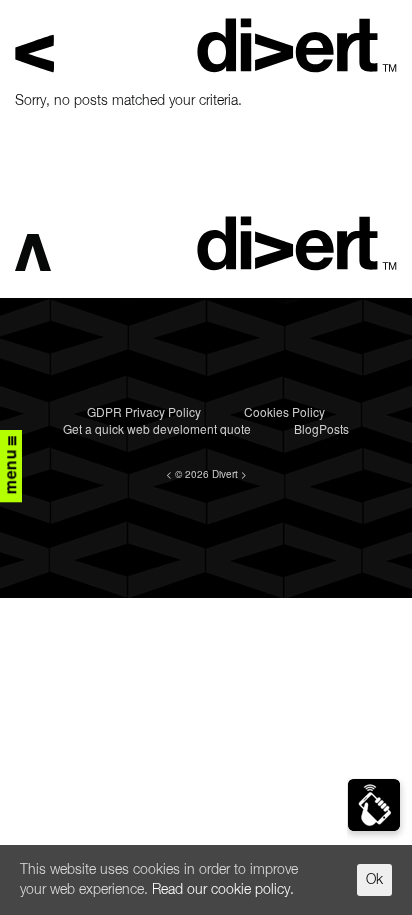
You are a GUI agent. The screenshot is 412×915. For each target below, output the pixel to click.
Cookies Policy (284, 411)
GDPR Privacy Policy (144, 411)
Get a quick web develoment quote (157, 428)
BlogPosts (321, 428)
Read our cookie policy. (223, 890)
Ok (374, 880)
